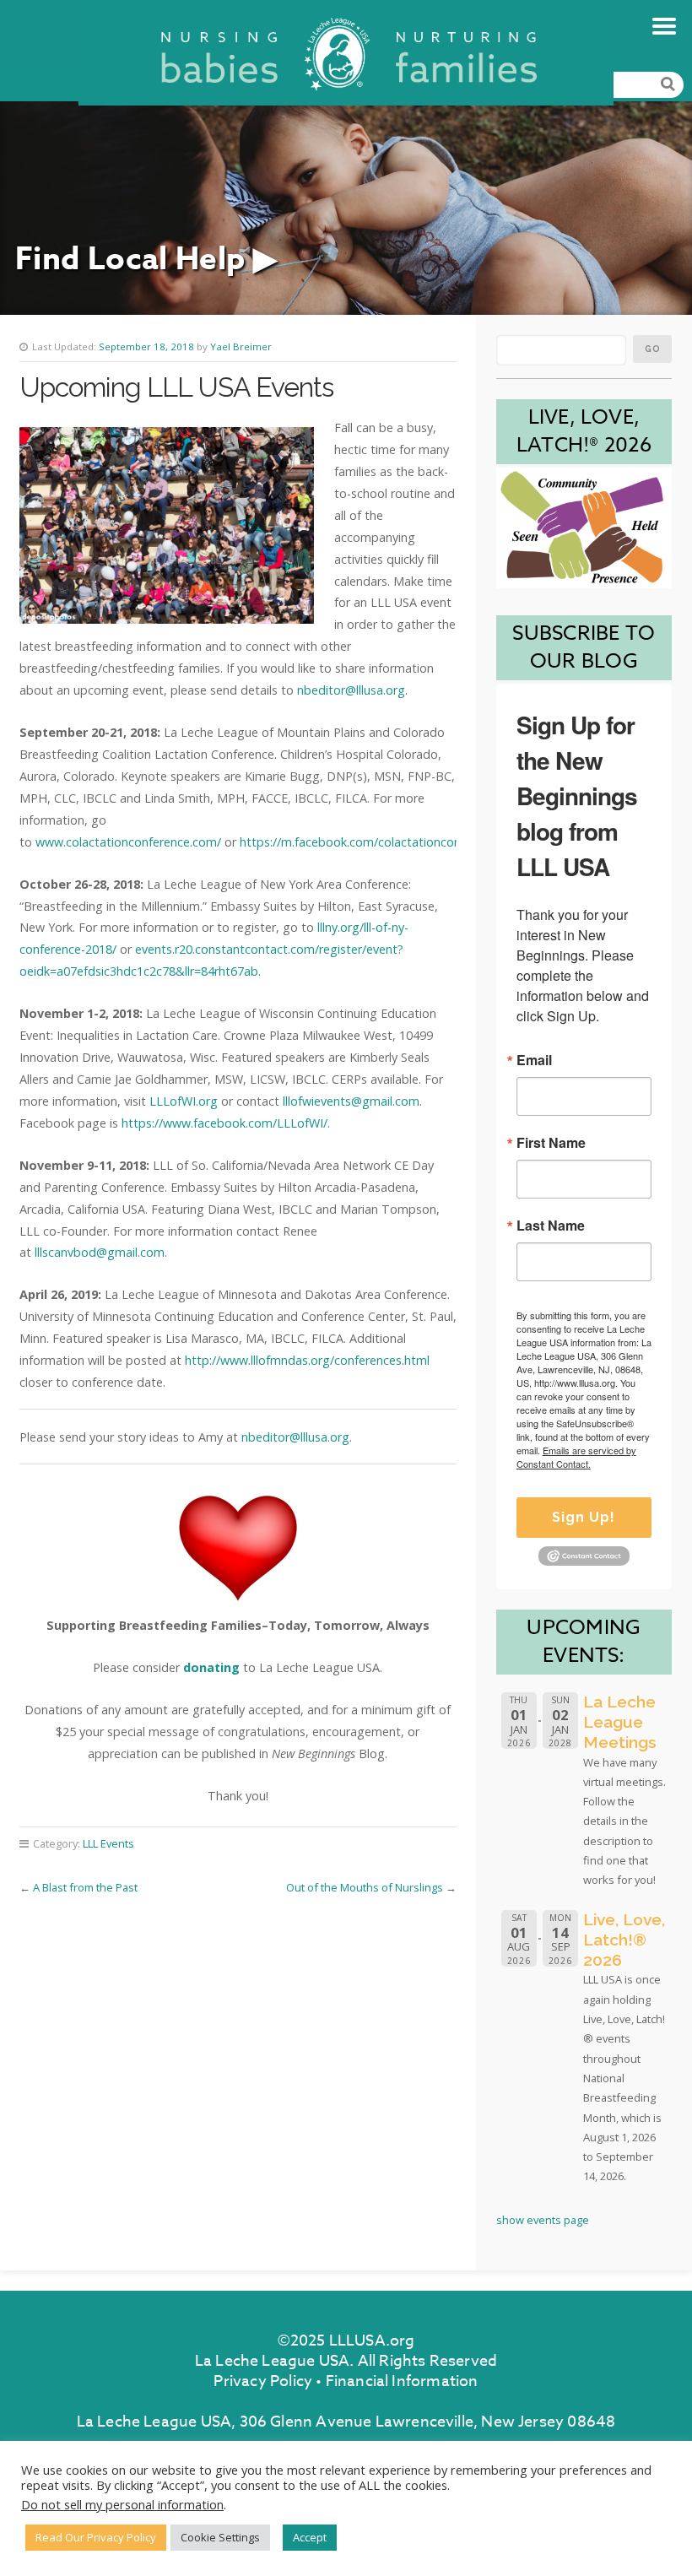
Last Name (551, 1226)
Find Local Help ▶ (146, 260)
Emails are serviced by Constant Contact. (576, 1457)
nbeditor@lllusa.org (351, 690)
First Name (551, 1143)
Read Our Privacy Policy (96, 2537)
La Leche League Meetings (620, 1722)
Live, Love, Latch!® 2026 (624, 1940)
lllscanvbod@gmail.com (100, 1252)
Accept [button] (310, 2537)
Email (534, 1060)
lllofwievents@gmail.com (351, 1101)
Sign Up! (584, 1517)
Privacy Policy (263, 2381)
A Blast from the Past (85, 1887)
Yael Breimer (241, 346)
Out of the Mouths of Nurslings (365, 1887)
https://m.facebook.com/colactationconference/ (373, 842)
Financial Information (402, 2381)
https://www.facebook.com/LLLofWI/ (224, 1123)
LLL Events (108, 1843)
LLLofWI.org (184, 1101)
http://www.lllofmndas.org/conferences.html (307, 1360)
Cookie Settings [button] (220, 2537)
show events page (543, 2220)
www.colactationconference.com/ (128, 842)
